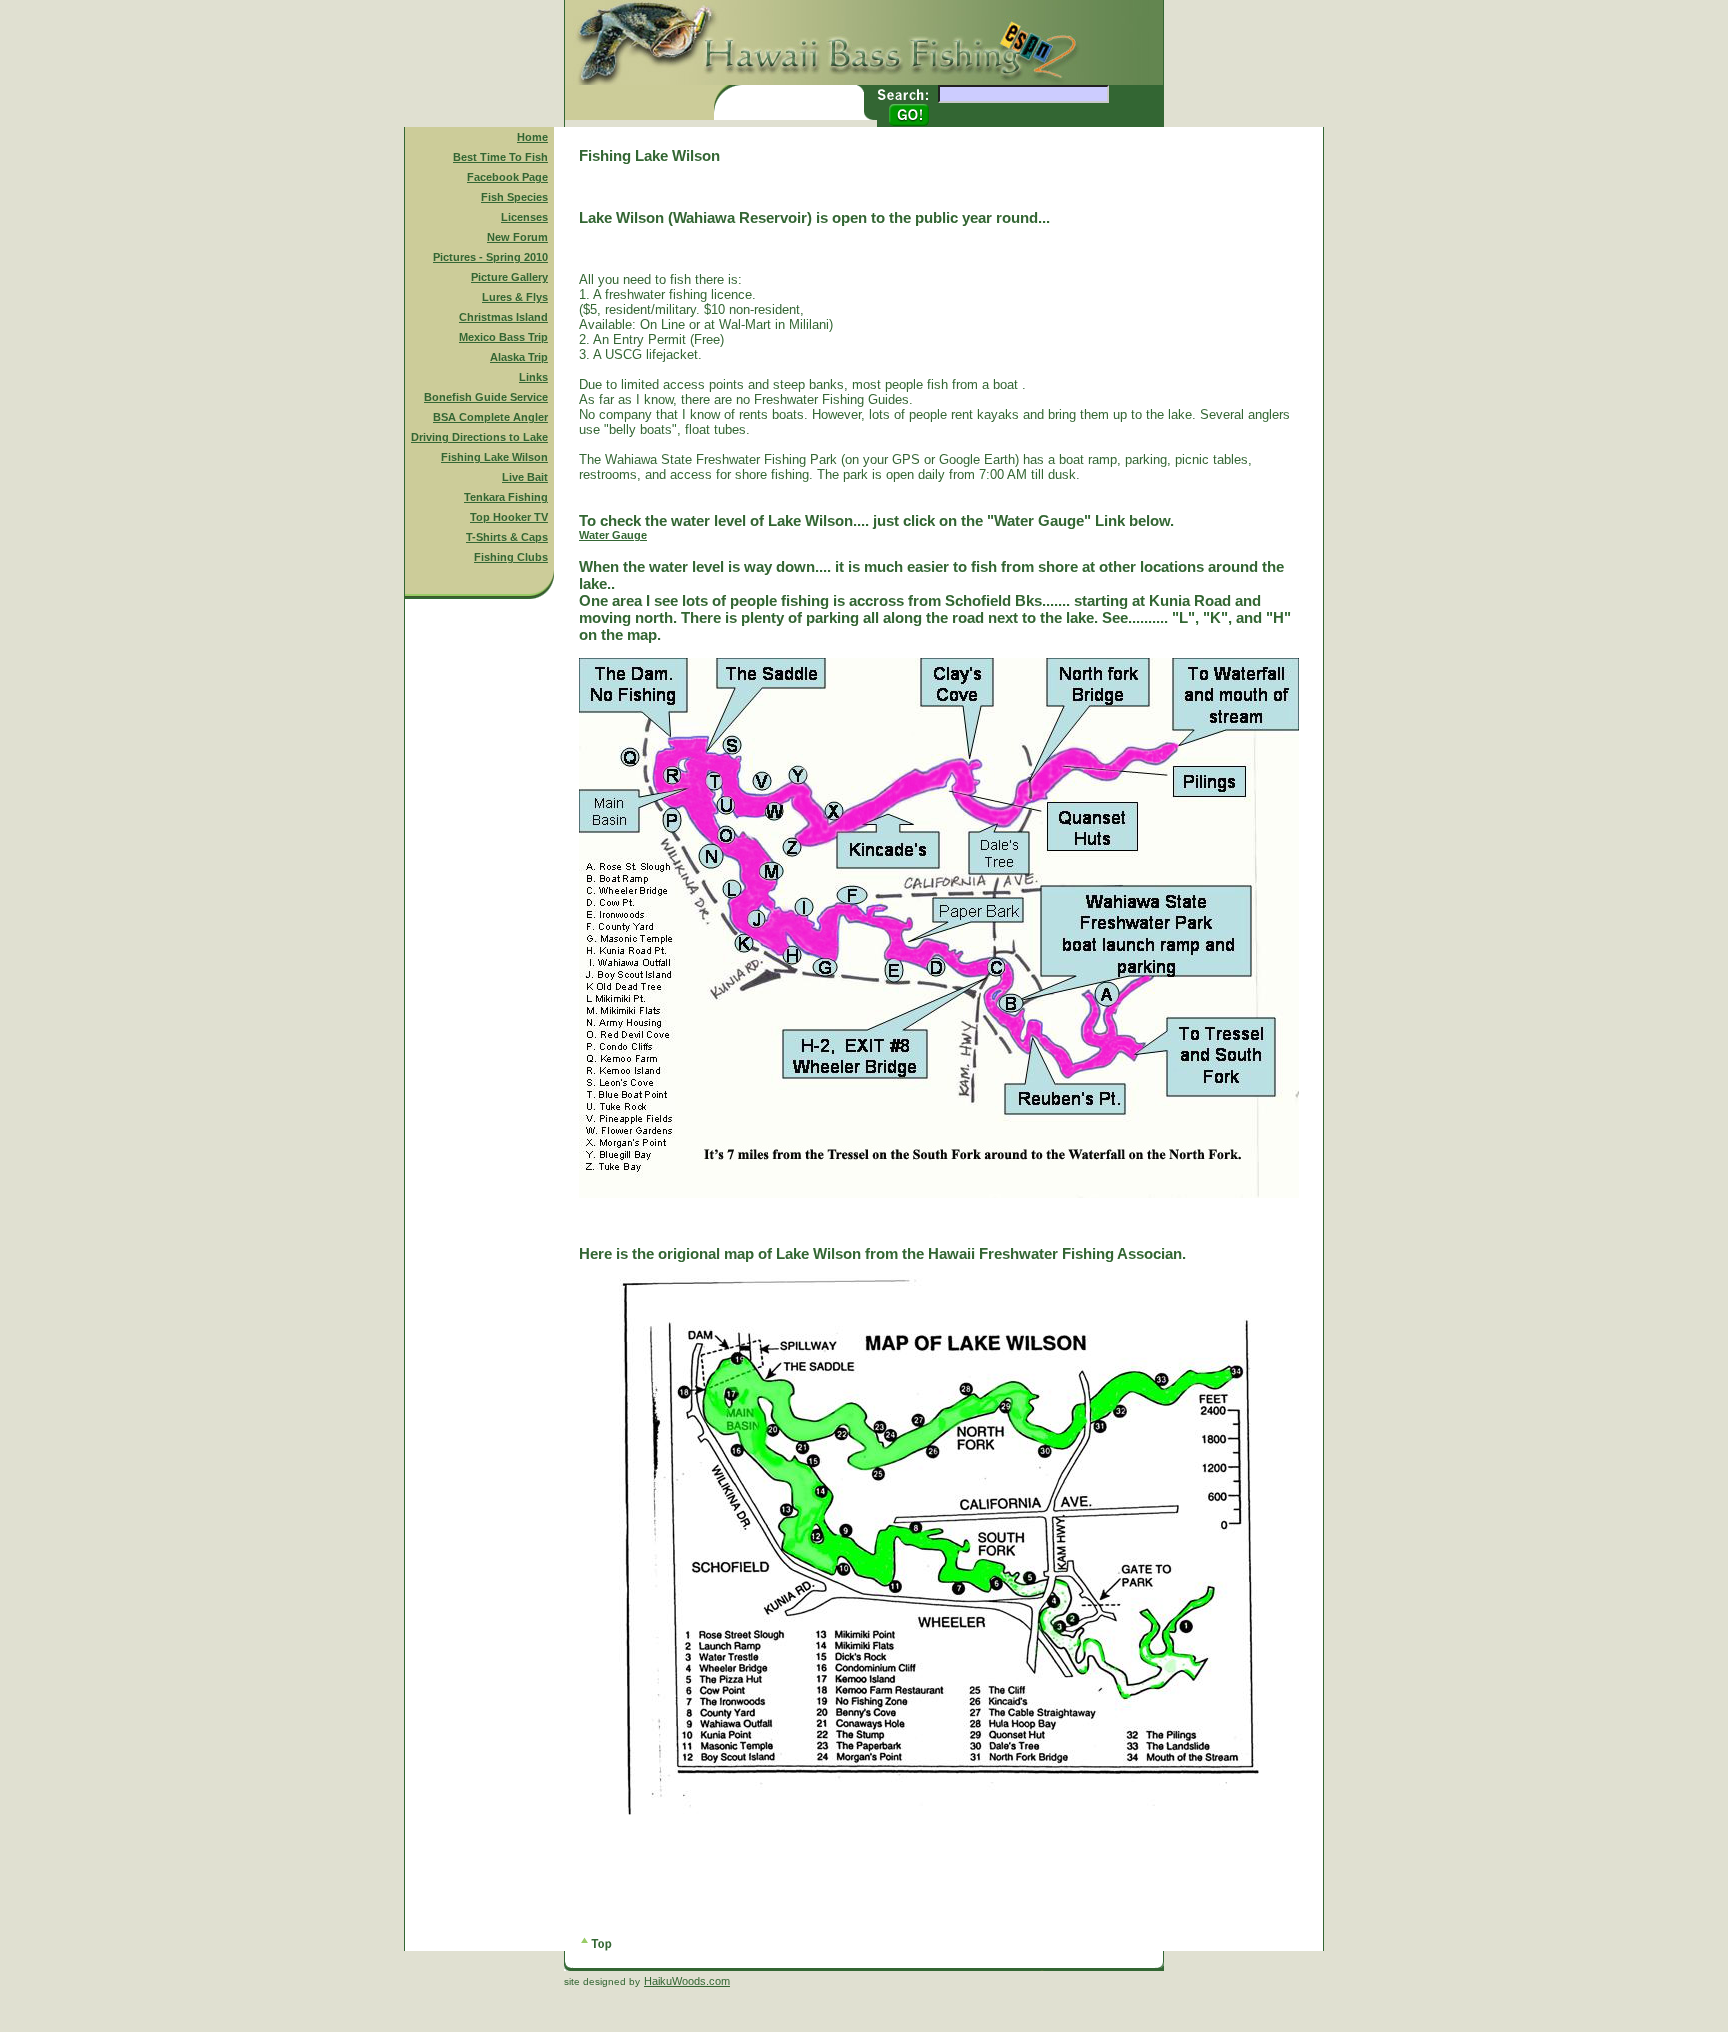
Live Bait (525, 477)
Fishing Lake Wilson (494, 457)
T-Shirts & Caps (507, 537)
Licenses (524, 217)
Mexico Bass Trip (503, 337)
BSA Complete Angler (490, 417)
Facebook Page (507, 177)
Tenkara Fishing (506, 497)
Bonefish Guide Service (486, 397)
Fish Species (514, 197)
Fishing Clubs (511, 557)
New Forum (517, 237)
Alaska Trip (519, 357)
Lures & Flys (515, 297)
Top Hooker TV (509, 517)
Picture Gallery (509, 277)
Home (532, 137)
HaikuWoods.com (687, 1981)
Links (533, 377)
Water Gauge (613, 535)
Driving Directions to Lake (479, 437)
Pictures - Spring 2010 (490, 257)
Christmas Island (503, 317)
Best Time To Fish (500, 157)
